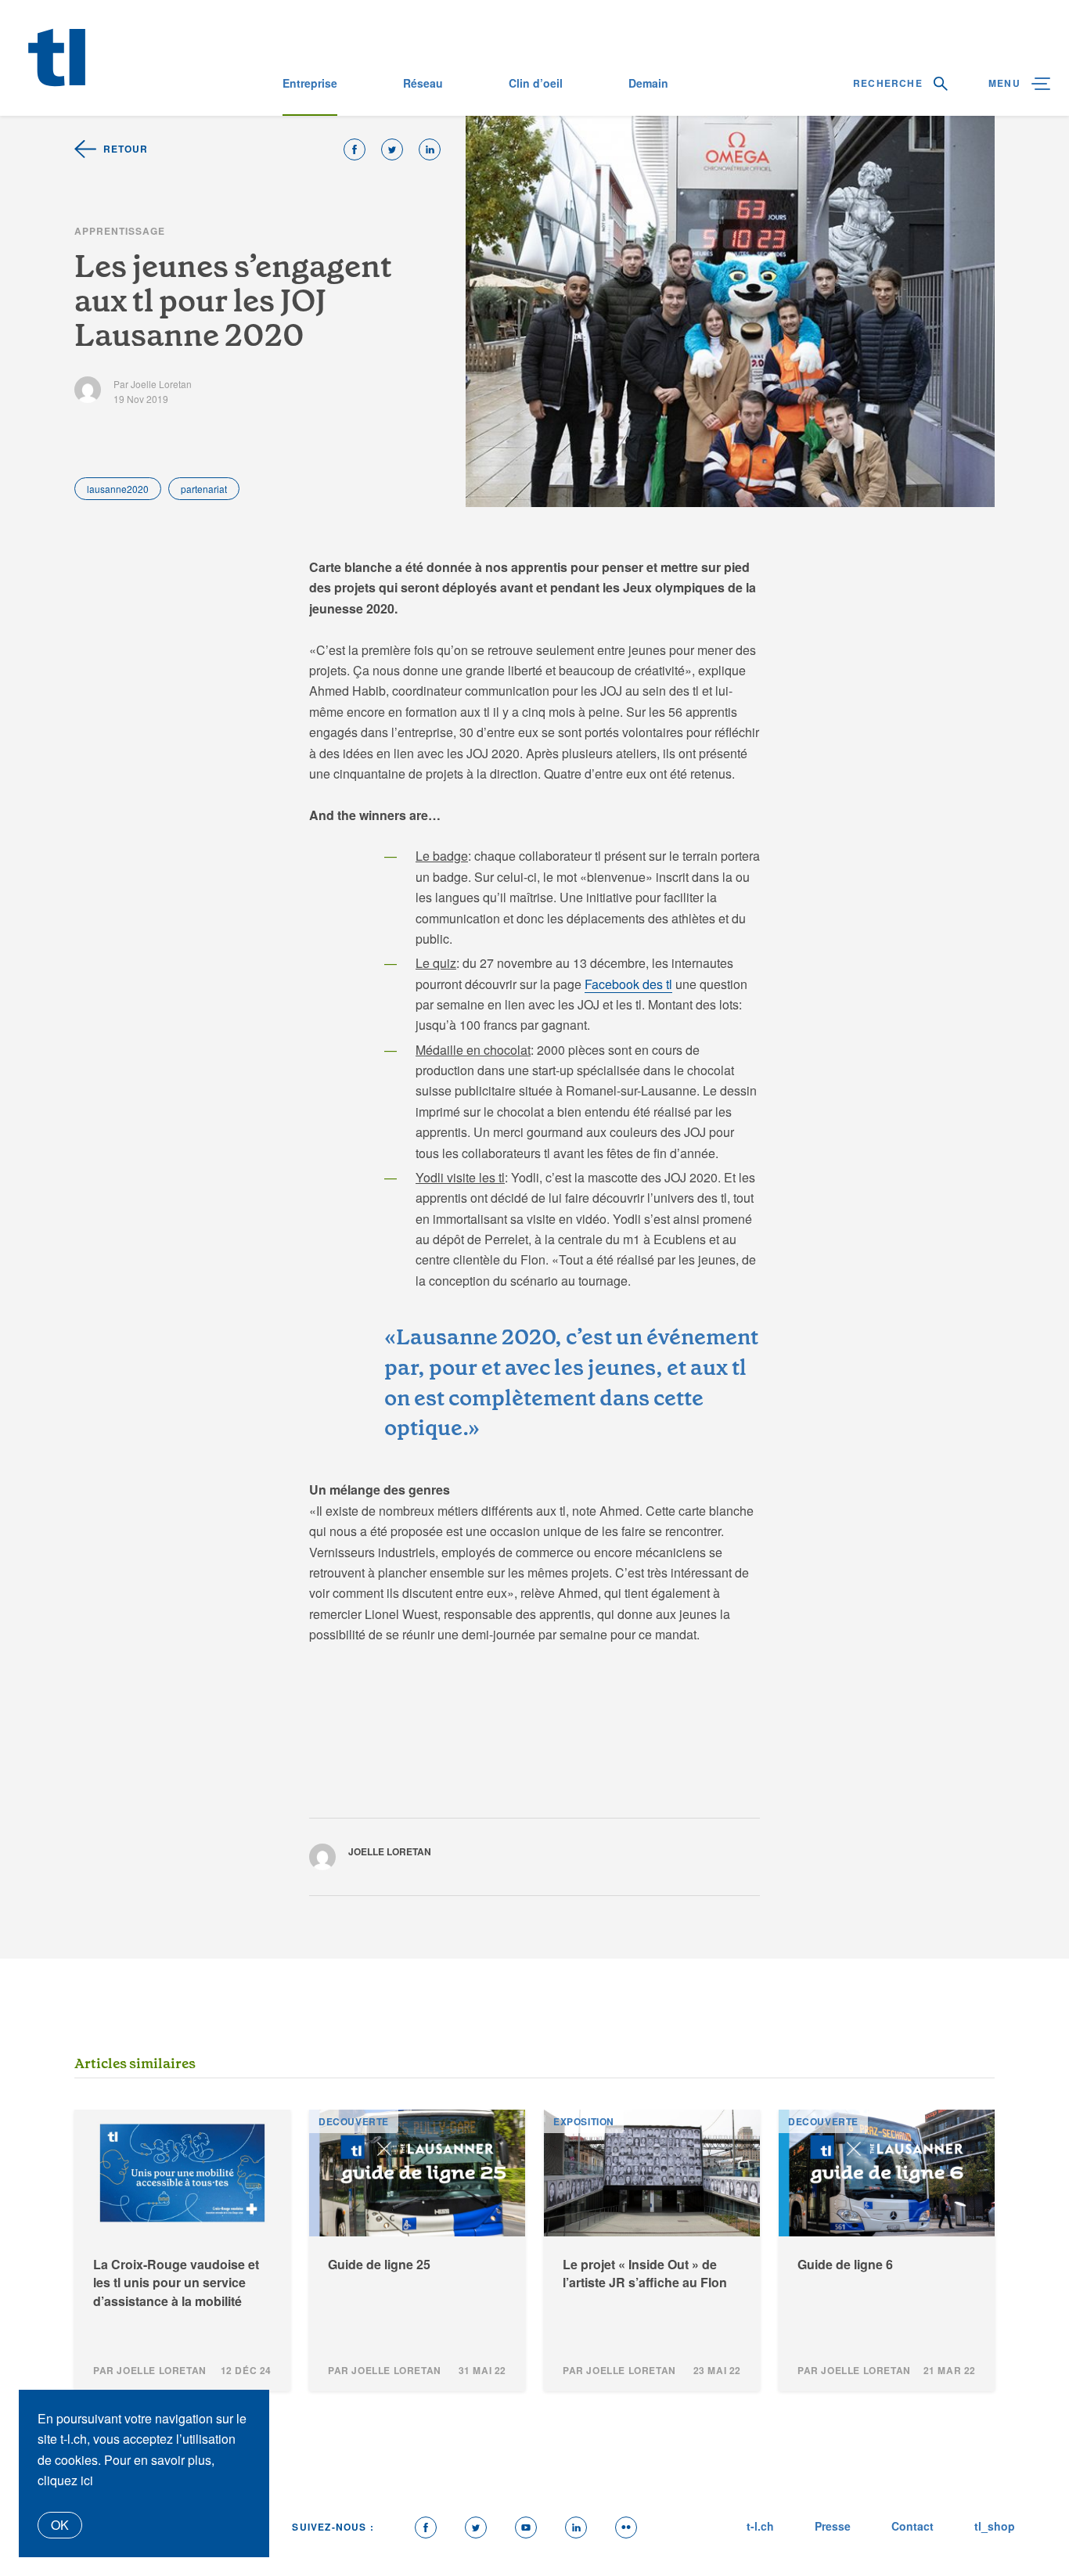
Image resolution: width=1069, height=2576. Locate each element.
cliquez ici (65, 2480)
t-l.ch (760, 2526)
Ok (60, 2525)
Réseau (423, 83)
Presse (833, 2526)
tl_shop (995, 2526)
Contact (912, 2526)
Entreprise (310, 83)
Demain (648, 83)
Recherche (889, 83)
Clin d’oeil (536, 83)
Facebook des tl (628, 984)
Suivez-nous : (333, 2527)
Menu (1006, 83)
